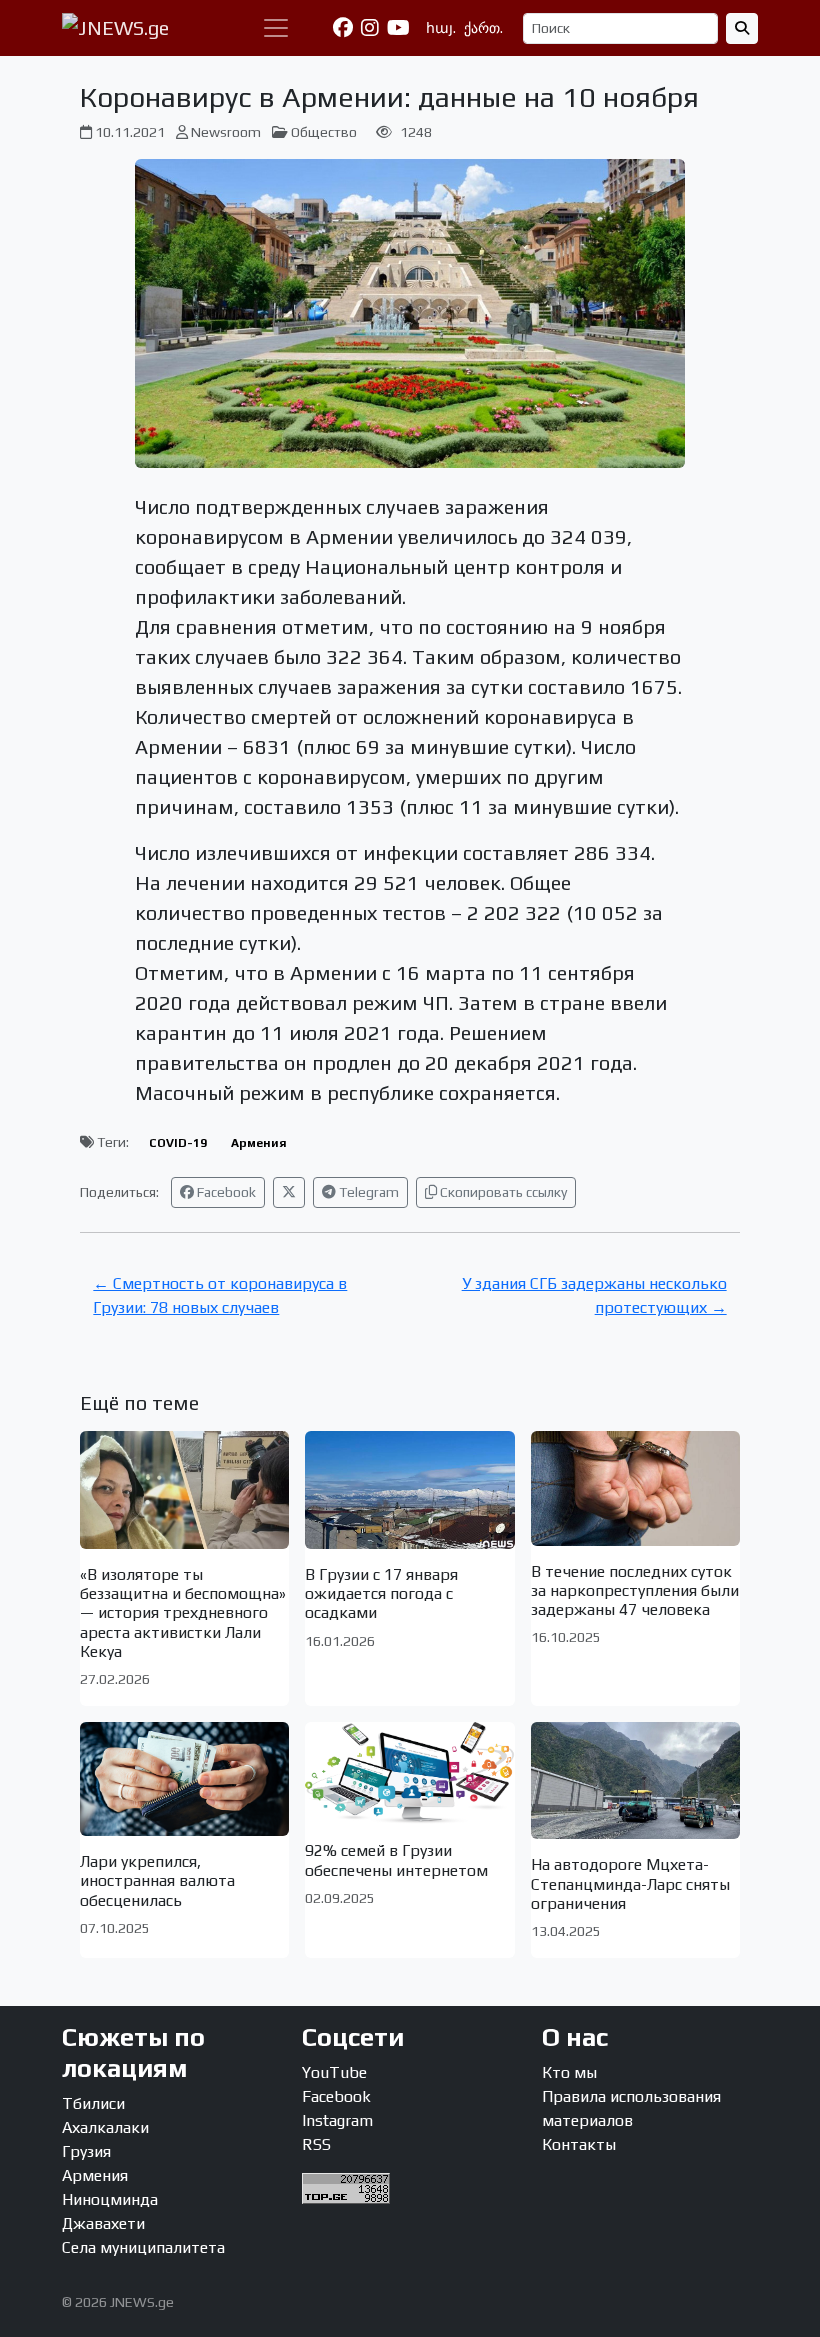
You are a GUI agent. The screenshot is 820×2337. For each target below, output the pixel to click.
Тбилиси (93, 2103)
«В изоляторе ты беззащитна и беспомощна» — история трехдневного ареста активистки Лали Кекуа (183, 1613)
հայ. (441, 28)
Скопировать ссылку (502, 1192)
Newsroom (226, 132)
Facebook (225, 1192)
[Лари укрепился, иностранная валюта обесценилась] (184, 1779)
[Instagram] (370, 28)
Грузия (86, 2151)
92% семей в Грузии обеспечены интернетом (396, 1860)
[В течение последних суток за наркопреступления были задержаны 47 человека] (635, 1488)
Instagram (337, 2120)
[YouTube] (398, 28)
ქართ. (483, 28)
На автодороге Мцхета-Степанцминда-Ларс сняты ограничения (630, 1883)
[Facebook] (343, 28)
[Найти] (742, 28)
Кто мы (569, 2072)
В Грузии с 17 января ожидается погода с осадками (381, 1593)
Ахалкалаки (105, 2127)
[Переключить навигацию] (276, 28)
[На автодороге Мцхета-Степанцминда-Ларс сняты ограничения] (635, 1781)
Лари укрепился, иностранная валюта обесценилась (157, 1880)
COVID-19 (178, 1143)
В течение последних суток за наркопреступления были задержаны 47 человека (635, 1590)
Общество (324, 132)
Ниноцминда (110, 2199)
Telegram (367, 1192)
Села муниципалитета (143, 2247)
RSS (316, 2144)
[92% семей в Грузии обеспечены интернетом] (409, 1774)
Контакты (579, 2144)
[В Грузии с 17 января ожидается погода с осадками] (409, 1490)
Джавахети (103, 2223)
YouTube (334, 2072)
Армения (259, 1143)
